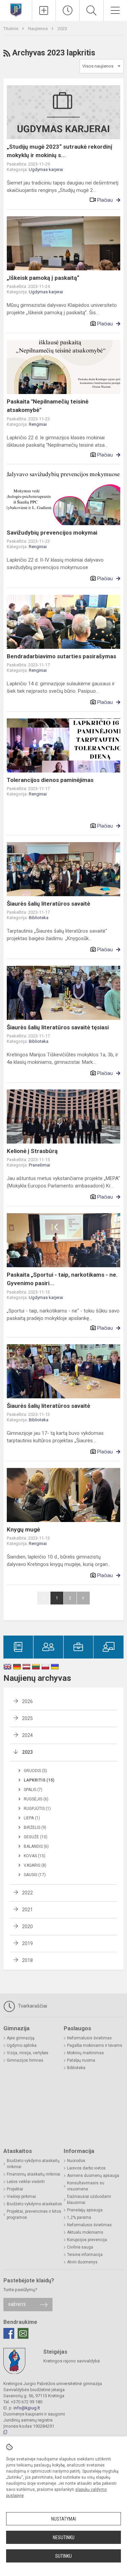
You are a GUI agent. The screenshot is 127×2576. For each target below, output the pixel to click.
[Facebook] (9, 2333)
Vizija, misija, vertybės (28, 2053)
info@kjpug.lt (27, 2408)
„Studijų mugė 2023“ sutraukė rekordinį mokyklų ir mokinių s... (60, 151)
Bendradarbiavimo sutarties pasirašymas (61, 656)
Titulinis (11, 29)
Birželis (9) (35, 1827)
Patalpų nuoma (81, 2060)
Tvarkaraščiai (32, 2006)
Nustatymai (64, 2519)
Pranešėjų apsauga (85, 2210)
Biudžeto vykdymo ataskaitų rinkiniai (33, 2164)
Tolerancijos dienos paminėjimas (50, 780)
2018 (27, 1960)
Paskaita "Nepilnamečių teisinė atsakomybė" (48, 406)
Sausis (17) (35, 1875)
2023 (62, 29)
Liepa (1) (32, 1818)
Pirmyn (83, 1598)
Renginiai (38, 424)
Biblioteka (39, 918)
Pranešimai (39, 1165)
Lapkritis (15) (39, 1780)
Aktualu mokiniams (85, 2232)
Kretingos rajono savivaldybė (72, 2361)
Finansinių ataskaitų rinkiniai (34, 2174)
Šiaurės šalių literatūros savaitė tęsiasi (58, 1027)
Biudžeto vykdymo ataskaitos (34, 2204)
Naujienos (38, 29)
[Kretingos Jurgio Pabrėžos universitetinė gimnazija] (16, 10)
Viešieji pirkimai (21, 2197)
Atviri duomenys (82, 2262)
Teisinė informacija (85, 2255)
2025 (27, 1718)
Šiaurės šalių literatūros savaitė (48, 904)
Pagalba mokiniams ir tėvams (95, 2045)
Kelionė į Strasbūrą (32, 1151)
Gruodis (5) (35, 1771)
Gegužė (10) (36, 1837)
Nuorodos (76, 2161)
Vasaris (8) (35, 1865)
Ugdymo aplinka (22, 2045)
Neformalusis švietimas (89, 2038)
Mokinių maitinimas (86, 2053)
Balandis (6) (36, 1846)
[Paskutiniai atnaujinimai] (68, 10)
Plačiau (105, 200)
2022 (27, 1893)
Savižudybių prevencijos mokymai (52, 533)
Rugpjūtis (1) (37, 1809)
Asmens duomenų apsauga (93, 2176)
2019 (27, 1943)
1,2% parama (79, 2217)
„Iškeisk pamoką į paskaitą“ (43, 278)
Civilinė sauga (80, 2247)
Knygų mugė (23, 1529)
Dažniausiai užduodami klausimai (89, 2200)
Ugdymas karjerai (46, 169)
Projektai (15, 2189)
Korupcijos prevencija (87, 2240)
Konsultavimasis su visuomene (86, 2186)
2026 (27, 1701)
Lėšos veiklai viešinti (26, 2182)
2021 (27, 1910)
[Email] (23, 2333)
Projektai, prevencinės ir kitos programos (34, 2214)
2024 (27, 1735)
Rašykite (17, 2304)
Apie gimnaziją (21, 2038)
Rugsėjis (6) (36, 1799)
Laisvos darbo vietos (86, 2168)
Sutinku (63, 2556)
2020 (27, 1927)
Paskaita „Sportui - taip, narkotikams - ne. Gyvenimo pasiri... (62, 1279)
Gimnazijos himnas (25, 2060)
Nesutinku (64, 2537)
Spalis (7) (33, 1790)
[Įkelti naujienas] (44, 10)
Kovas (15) (35, 1856)
